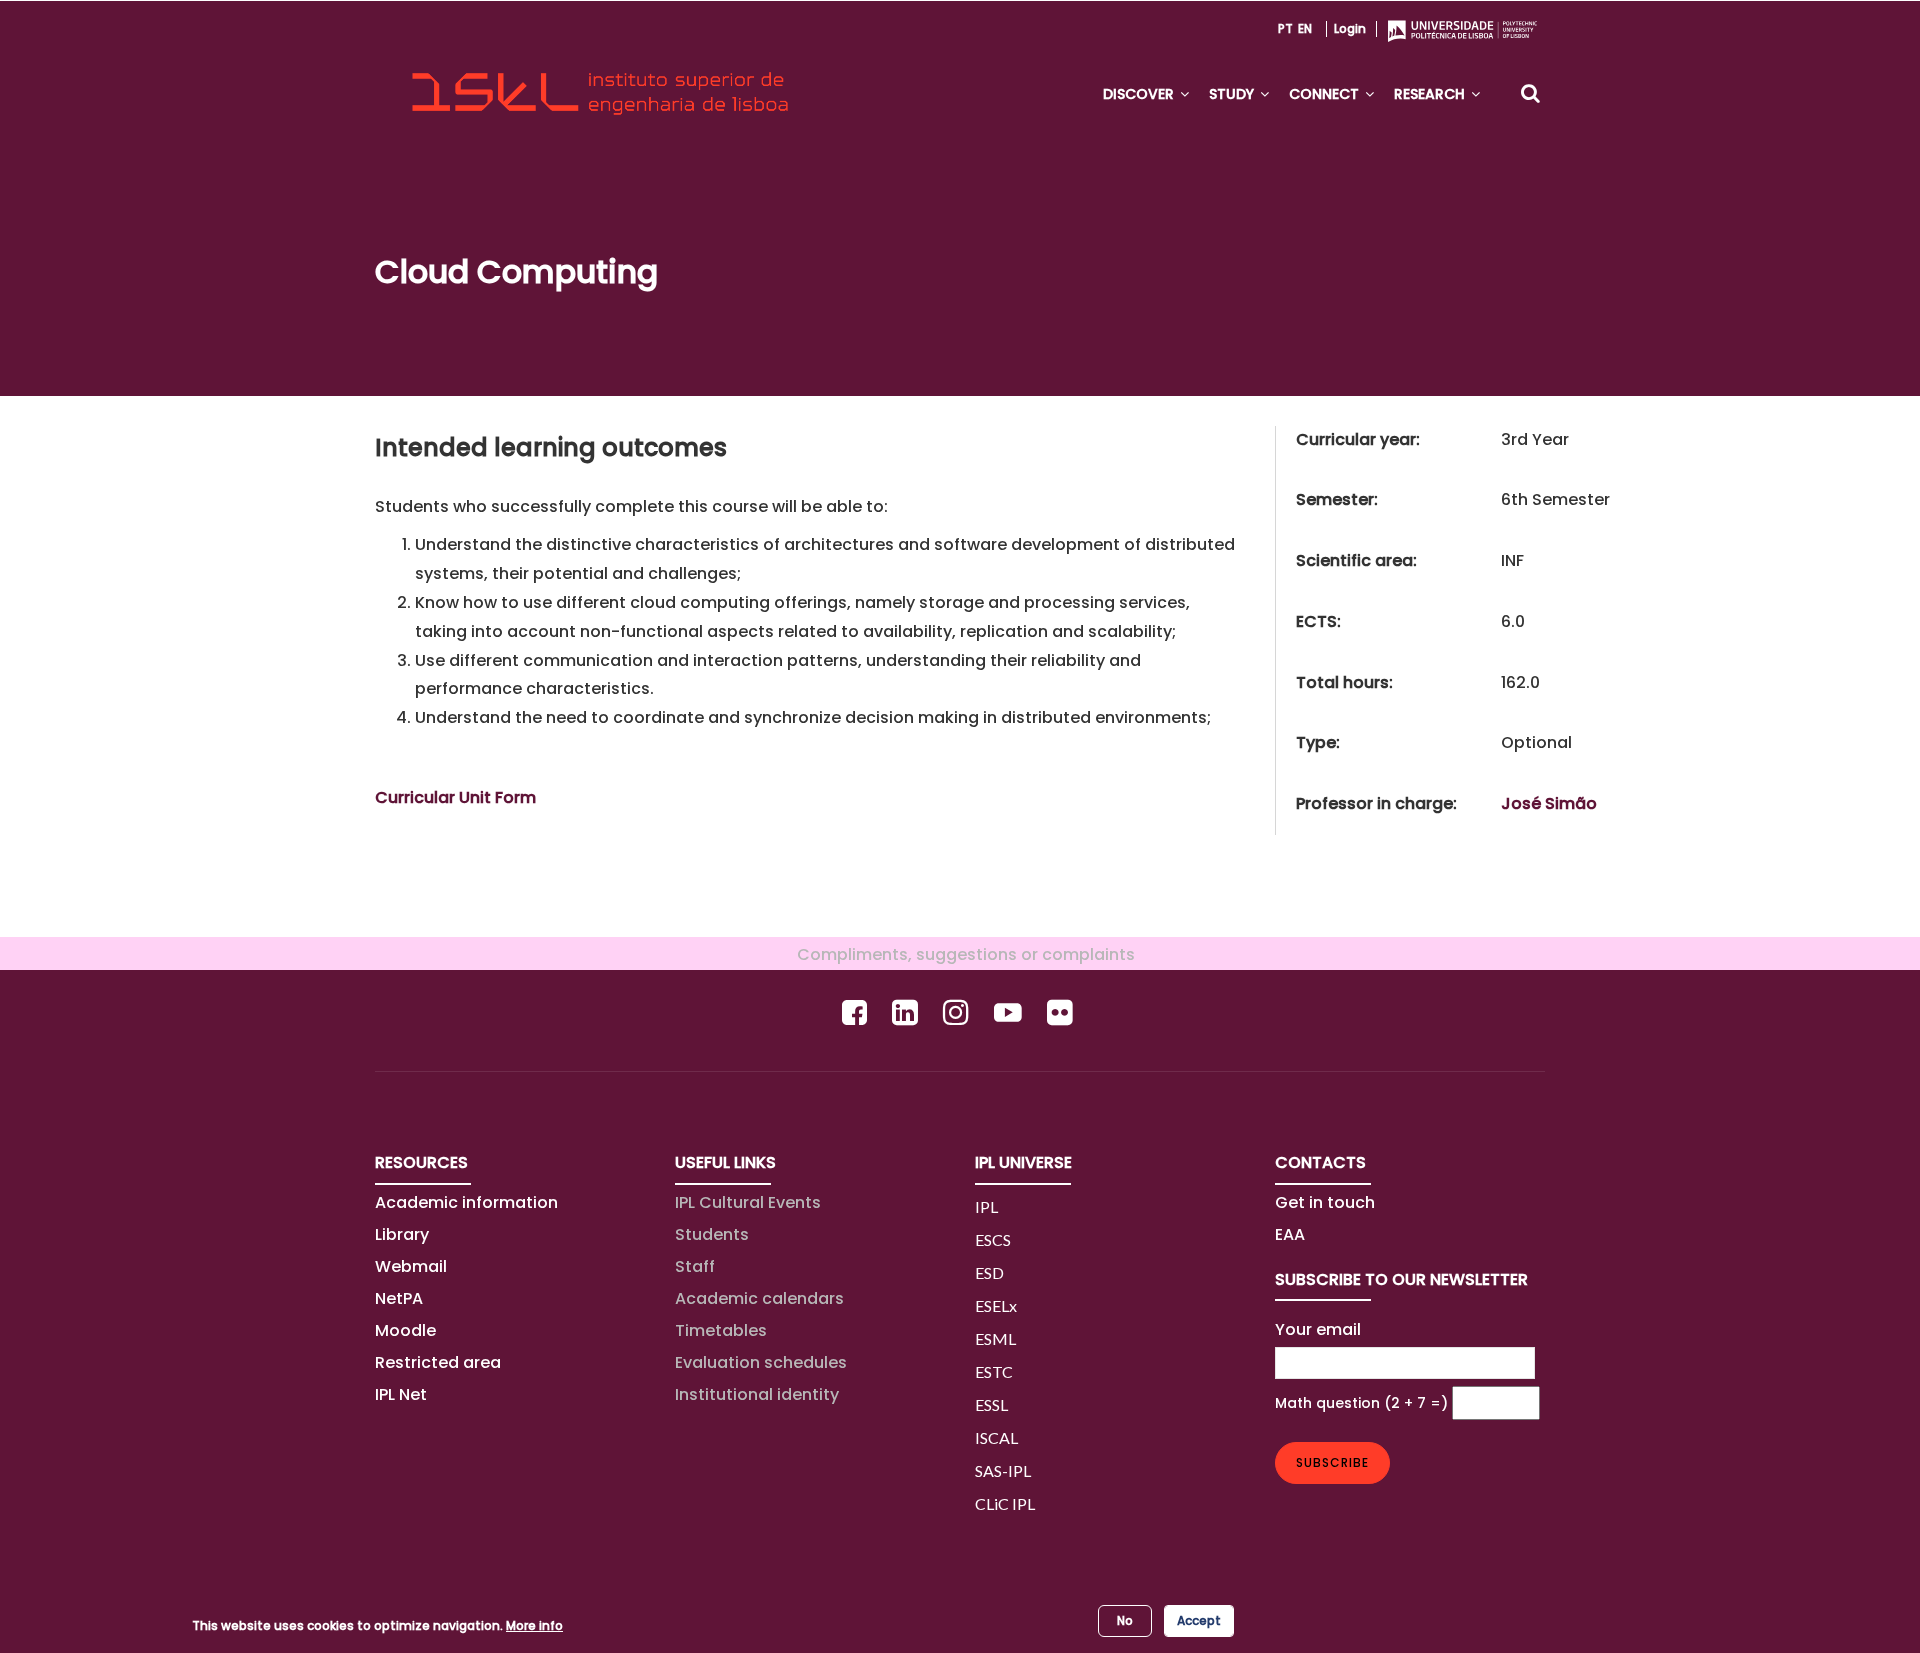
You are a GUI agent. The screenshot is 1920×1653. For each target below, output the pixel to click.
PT (1285, 28)
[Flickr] (1062, 1012)
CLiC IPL (1005, 1503)
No (1125, 1620)
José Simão (1549, 803)
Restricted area (438, 1362)
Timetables (721, 1330)
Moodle (405, 1330)
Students (712, 1234)
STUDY (1233, 94)
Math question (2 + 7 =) (1361, 1403)
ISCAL (996, 1437)
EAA (1290, 1234)
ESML (995, 1338)
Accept (1199, 1620)
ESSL (991, 1404)
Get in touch (1325, 1202)
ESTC (994, 1371)
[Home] (600, 76)
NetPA (399, 1298)
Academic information (466, 1202)
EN (1305, 28)
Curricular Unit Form (455, 797)
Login (1350, 28)
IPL (986, 1206)
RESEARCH (1431, 94)
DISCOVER (1140, 94)
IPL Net (401, 1394)
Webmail (411, 1266)
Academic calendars (759, 1298)
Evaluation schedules (761, 1362)
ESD (989, 1272)
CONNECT (1326, 94)
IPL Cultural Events (748, 1202)
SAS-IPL (1003, 1470)
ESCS (993, 1239)
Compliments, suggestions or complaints (960, 954)
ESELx (996, 1305)
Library (402, 1234)
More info (534, 1625)
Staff (695, 1266)
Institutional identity (757, 1394)
